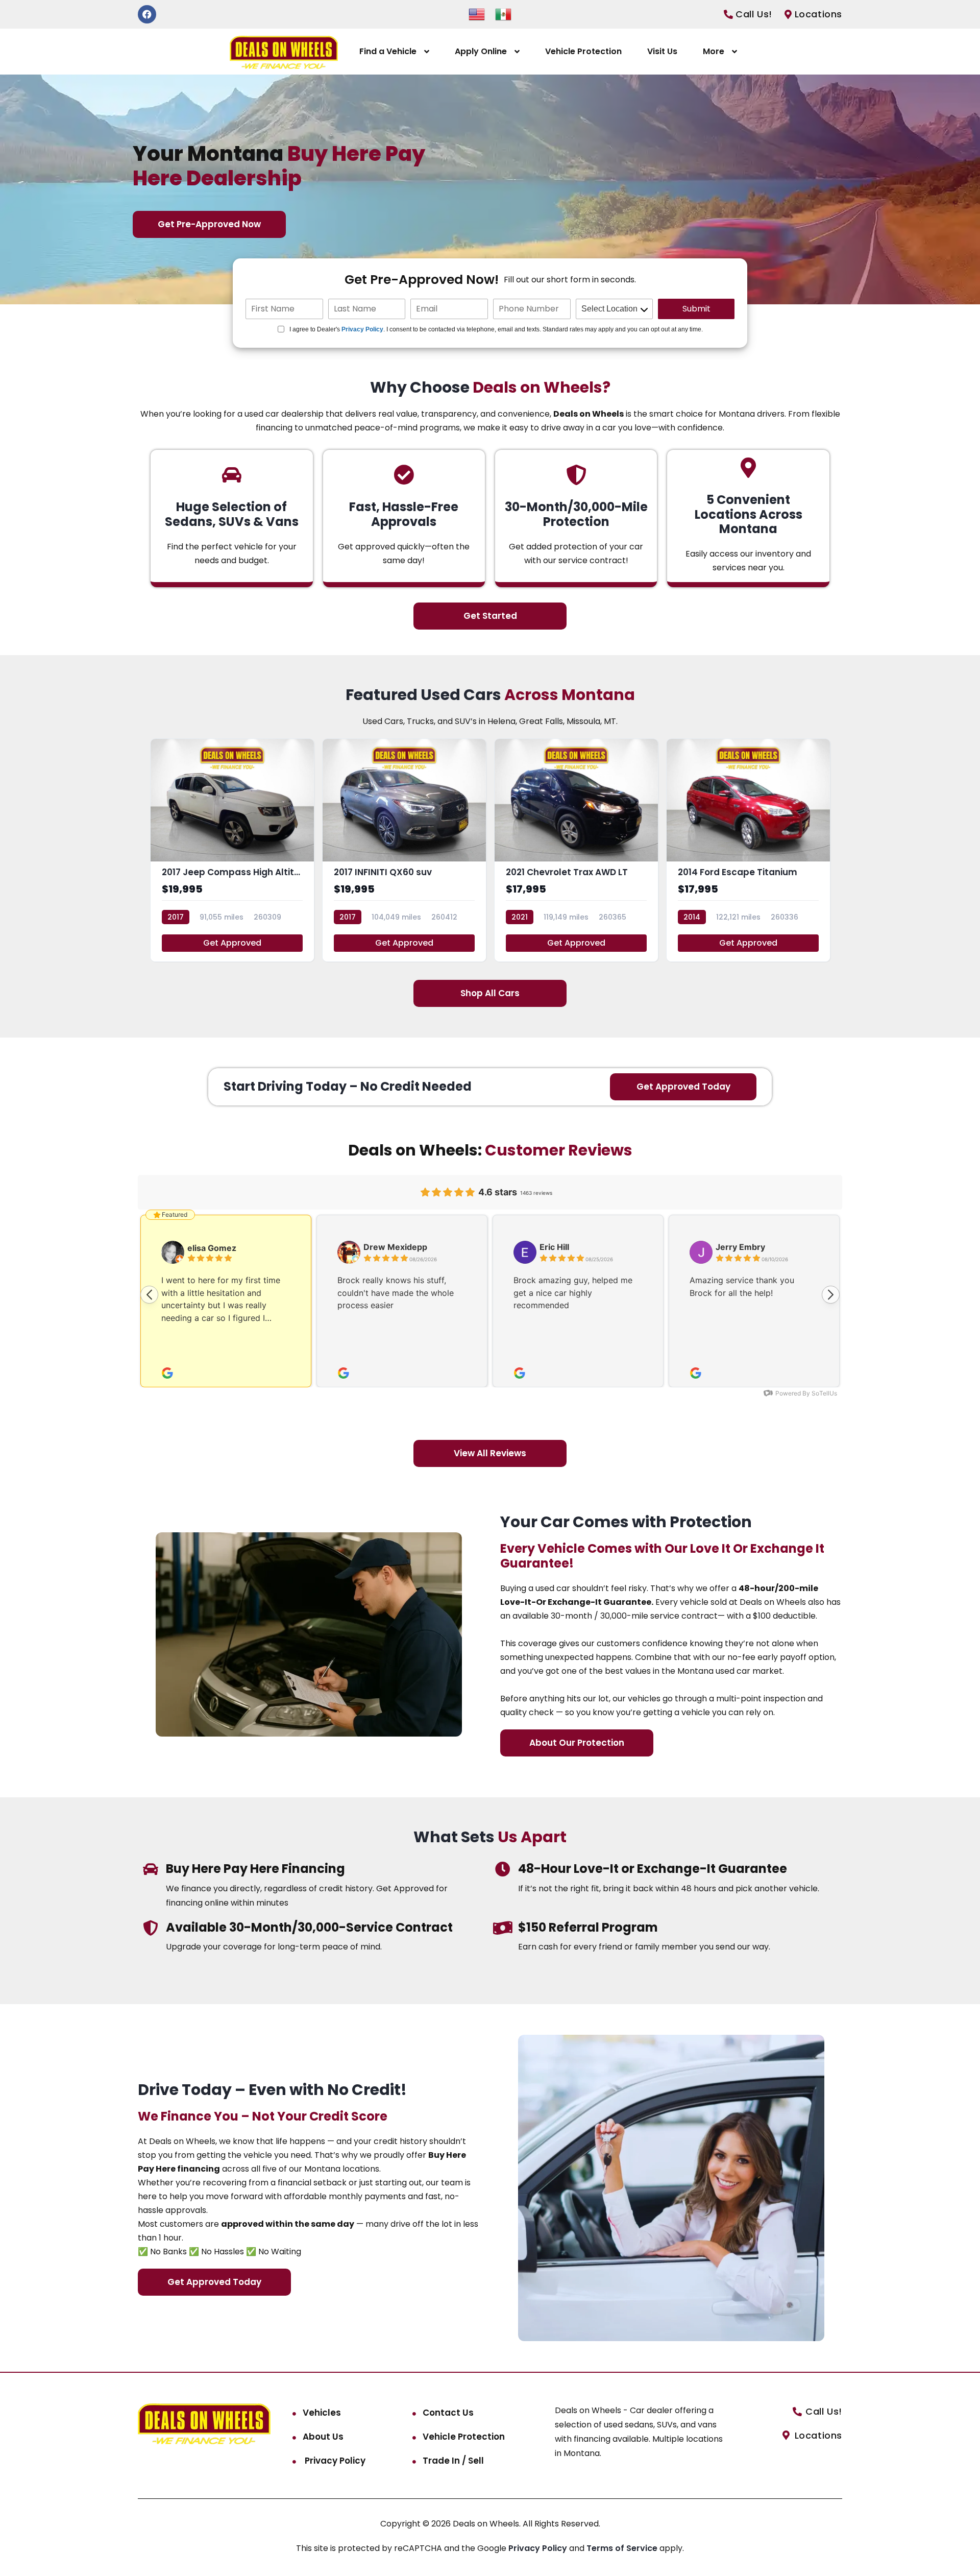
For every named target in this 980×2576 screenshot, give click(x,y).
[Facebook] (147, 14)
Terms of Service (623, 2548)
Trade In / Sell (453, 2461)
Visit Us (662, 51)
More (714, 51)
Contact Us (448, 2413)
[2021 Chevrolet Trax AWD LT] (576, 850)
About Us (323, 2437)
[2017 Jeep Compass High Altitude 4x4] (232, 850)
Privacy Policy (362, 329)
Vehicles (322, 2413)
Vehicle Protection (583, 51)
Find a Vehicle (388, 51)
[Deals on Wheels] (284, 52)
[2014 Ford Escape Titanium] (748, 850)
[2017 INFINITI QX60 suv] (404, 850)
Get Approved (232, 943)
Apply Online (481, 51)
